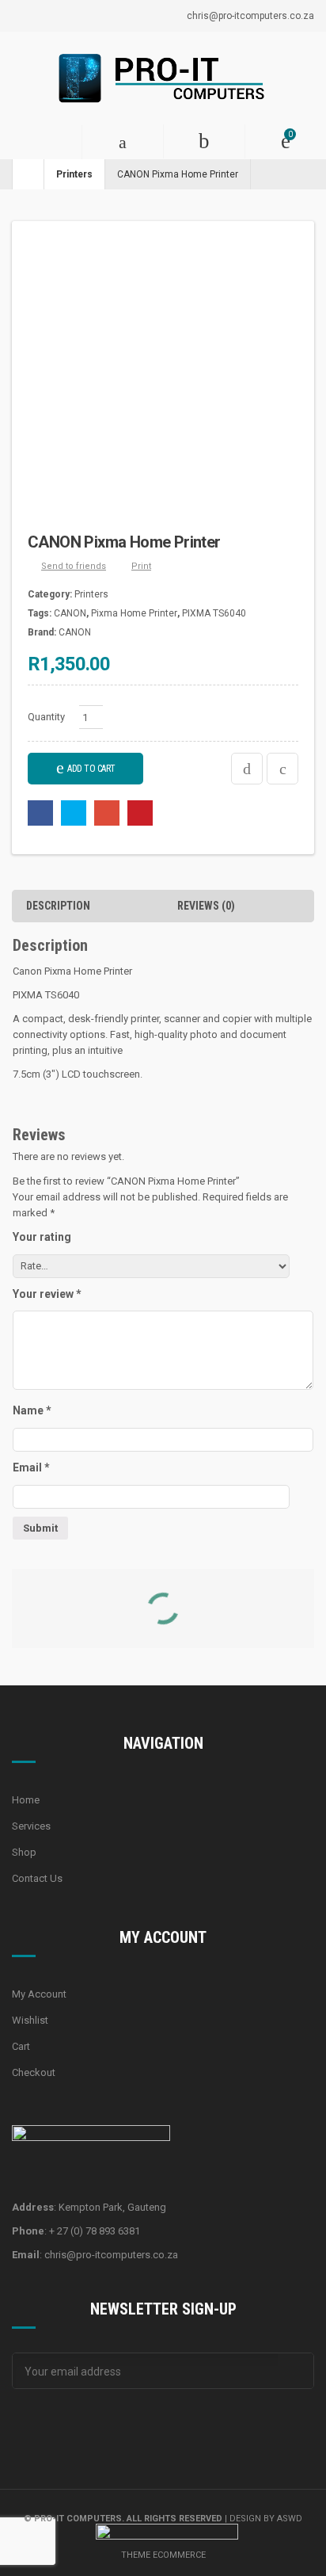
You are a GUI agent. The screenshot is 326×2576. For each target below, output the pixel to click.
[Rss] (103, 2429)
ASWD (290, 2519)
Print (141, 566)
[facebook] (24, 2429)
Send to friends (74, 566)
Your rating (42, 1237)
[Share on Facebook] (40, 813)
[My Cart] (285, 141)
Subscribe (296, 2371)
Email (31, 1467)
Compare (247, 769)
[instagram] (63, 2429)
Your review (47, 1294)
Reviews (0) (206, 906)
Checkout (34, 2072)
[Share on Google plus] (107, 813)
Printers (74, 174)
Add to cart (91, 769)
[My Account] (204, 141)
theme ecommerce (163, 2555)
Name (32, 1410)
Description (58, 906)
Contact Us (37, 1878)
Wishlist (30, 2020)
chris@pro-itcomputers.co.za (250, 16)
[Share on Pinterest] (140, 813)
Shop (24, 1852)
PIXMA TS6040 (214, 613)
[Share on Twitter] (74, 813)
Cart (21, 2046)
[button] (41, 142)
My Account (39, 1994)
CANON (70, 613)
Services (31, 1826)
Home (26, 1800)
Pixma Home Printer (134, 613)
